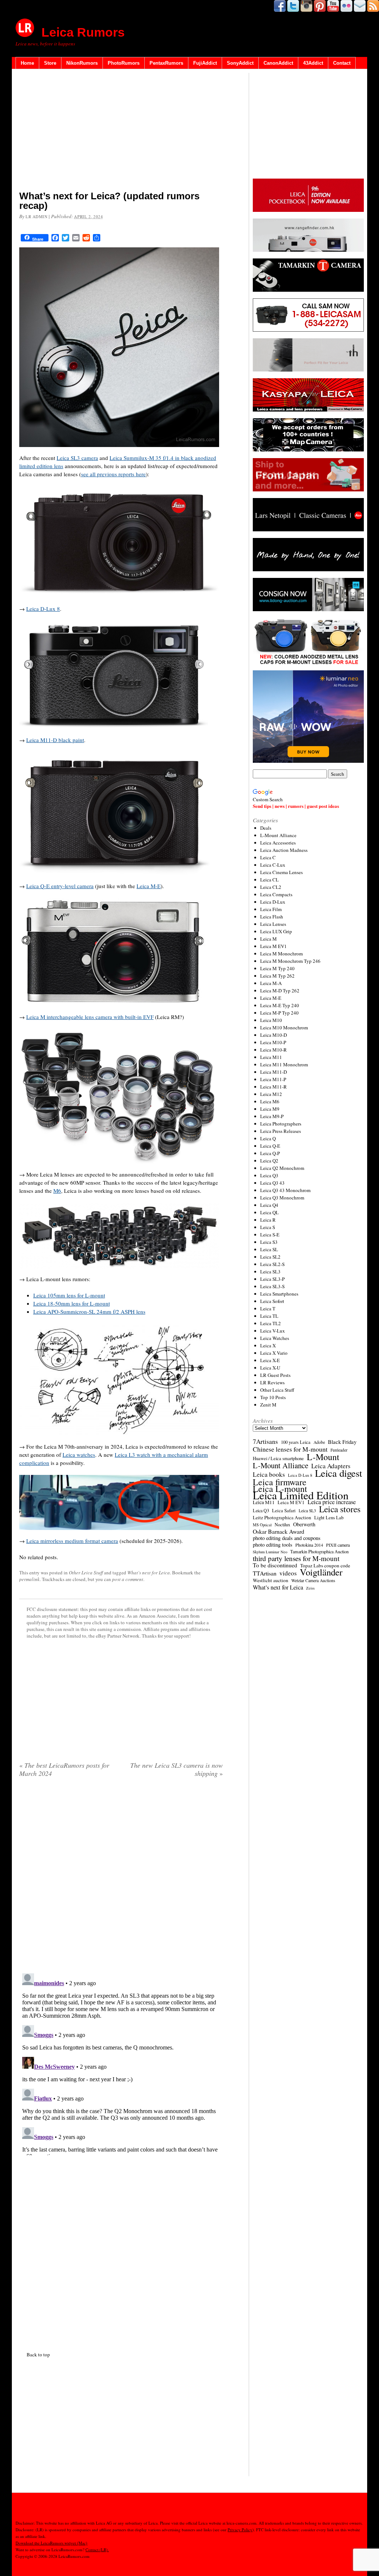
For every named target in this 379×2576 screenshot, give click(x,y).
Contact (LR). (97, 2550)
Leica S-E (270, 1235)
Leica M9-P (272, 1116)
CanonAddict (278, 63)
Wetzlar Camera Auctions (313, 1580)
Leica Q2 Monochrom (282, 1168)
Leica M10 (271, 1020)
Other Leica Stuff (86, 1573)
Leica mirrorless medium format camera (72, 1541)
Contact (342, 63)
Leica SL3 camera (77, 458)
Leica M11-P (273, 1079)
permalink (29, 1579)
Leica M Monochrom (281, 954)
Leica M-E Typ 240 (280, 1005)
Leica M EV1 (274, 946)
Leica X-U (270, 1368)
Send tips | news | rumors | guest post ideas (296, 806)
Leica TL (269, 1316)
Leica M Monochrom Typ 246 (290, 961)
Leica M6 (270, 1101)
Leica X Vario (274, 1353)
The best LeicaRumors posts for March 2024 (64, 1769)
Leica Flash (272, 917)
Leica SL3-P (272, 1279)
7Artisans (265, 1442)
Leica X (268, 1345)
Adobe (319, 1442)
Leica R (268, 1220)
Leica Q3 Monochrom (282, 1198)
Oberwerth (304, 1524)
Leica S (268, 1227)
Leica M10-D (274, 1035)
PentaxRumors (166, 63)
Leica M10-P (273, 1042)
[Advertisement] (121, 131)
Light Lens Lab (329, 1518)
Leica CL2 (271, 887)
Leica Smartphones (279, 1294)
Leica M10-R (274, 1050)
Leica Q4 (269, 1205)
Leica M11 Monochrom (284, 1064)
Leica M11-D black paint (55, 740)
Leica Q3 (269, 1175)
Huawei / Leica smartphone (278, 1458)
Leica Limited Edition (301, 1495)
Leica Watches (275, 1338)
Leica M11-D (274, 1072)
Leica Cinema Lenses (281, 872)
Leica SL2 (270, 1257)
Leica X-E (270, 1360)
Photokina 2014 (309, 1545)
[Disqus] (121, 2063)
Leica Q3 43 (272, 1183)
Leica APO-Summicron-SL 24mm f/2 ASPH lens (89, 1311)
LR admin (36, 216)
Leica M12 (271, 1094)
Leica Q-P (270, 1153)
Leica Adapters (331, 1466)
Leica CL (269, 880)
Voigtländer (321, 1572)
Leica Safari (284, 1510)
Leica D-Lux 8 (43, 609)
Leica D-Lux (273, 902)
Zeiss (310, 1588)
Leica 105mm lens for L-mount (69, 1295)
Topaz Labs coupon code (325, 1565)
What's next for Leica (149, 1573)
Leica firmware (280, 1482)
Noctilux (282, 1525)
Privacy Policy (240, 2530)
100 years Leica (296, 1442)
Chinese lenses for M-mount (290, 1449)
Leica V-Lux (273, 1331)
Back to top (38, 2355)
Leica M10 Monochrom (284, 1028)
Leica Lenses (273, 924)
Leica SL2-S (272, 1264)
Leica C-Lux (273, 865)
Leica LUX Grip (276, 931)
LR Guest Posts (275, 1375)
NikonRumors (82, 63)
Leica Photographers (281, 1124)
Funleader (339, 1450)
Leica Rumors (83, 32)
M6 (57, 1191)
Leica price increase (332, 1502)
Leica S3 (269, 1242)
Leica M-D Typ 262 (280, 991)
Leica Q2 (269, 1161)
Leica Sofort (272, 1301)
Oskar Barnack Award (279, 1531)
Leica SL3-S (272, 1286)
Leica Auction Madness (284, 850)
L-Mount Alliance (278, 835)
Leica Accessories (278, 843)
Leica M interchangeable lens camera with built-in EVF (90, 1017)
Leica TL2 (271, 1323)
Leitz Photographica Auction (282, 1517)
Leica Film (271, 909)
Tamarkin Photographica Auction (319, 1551)
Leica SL (269, 1249)
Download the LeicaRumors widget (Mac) (51, 2543)
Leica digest (338, 1473)
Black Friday (342, 1442)
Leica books (269, 1475)
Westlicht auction (271, 1580)
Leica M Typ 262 (277, 976)
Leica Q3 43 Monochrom (285, 1190)
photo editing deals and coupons (287, 1538)
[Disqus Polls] (121, 1878)
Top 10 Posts (273, 1397)
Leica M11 (271, 1057)
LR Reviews (272, 1382)
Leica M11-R (274, 1087)
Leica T (268, 1309)
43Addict (313, 63)
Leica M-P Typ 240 (279, 1013)
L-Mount (323, 1457)
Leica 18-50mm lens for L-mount (72, 1303)
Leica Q (268, 1138)
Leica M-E (149, 886)
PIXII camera (338, 1545)
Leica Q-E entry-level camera (60, 886)
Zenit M (268, 1405)
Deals (266, 828)
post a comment (128, 1579)
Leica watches (79, 1455)
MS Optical (262, 1525)
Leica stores (340, 1509)
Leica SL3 (270, 1272)
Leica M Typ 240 (277, 968)
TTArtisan (265, 1573)
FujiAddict (205, 63)
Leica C (268, 857)
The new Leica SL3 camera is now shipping (177, 1769)
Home (27, 63)
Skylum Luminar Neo (270, 1552)
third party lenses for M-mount (296, 1558)
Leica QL (269, 1212)
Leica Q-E (270, 1146)
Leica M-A (271, 983)
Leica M (269, 939)
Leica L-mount (280, 1489)
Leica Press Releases (281, 1131)
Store (50, 63)
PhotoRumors (124, 63)
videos (288, 1573)
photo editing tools (273, 1545)
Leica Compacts (276, 894)
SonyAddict (240, 63)
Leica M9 (270, 1109)
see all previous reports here (113, 474)
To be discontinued (275, 1565)
